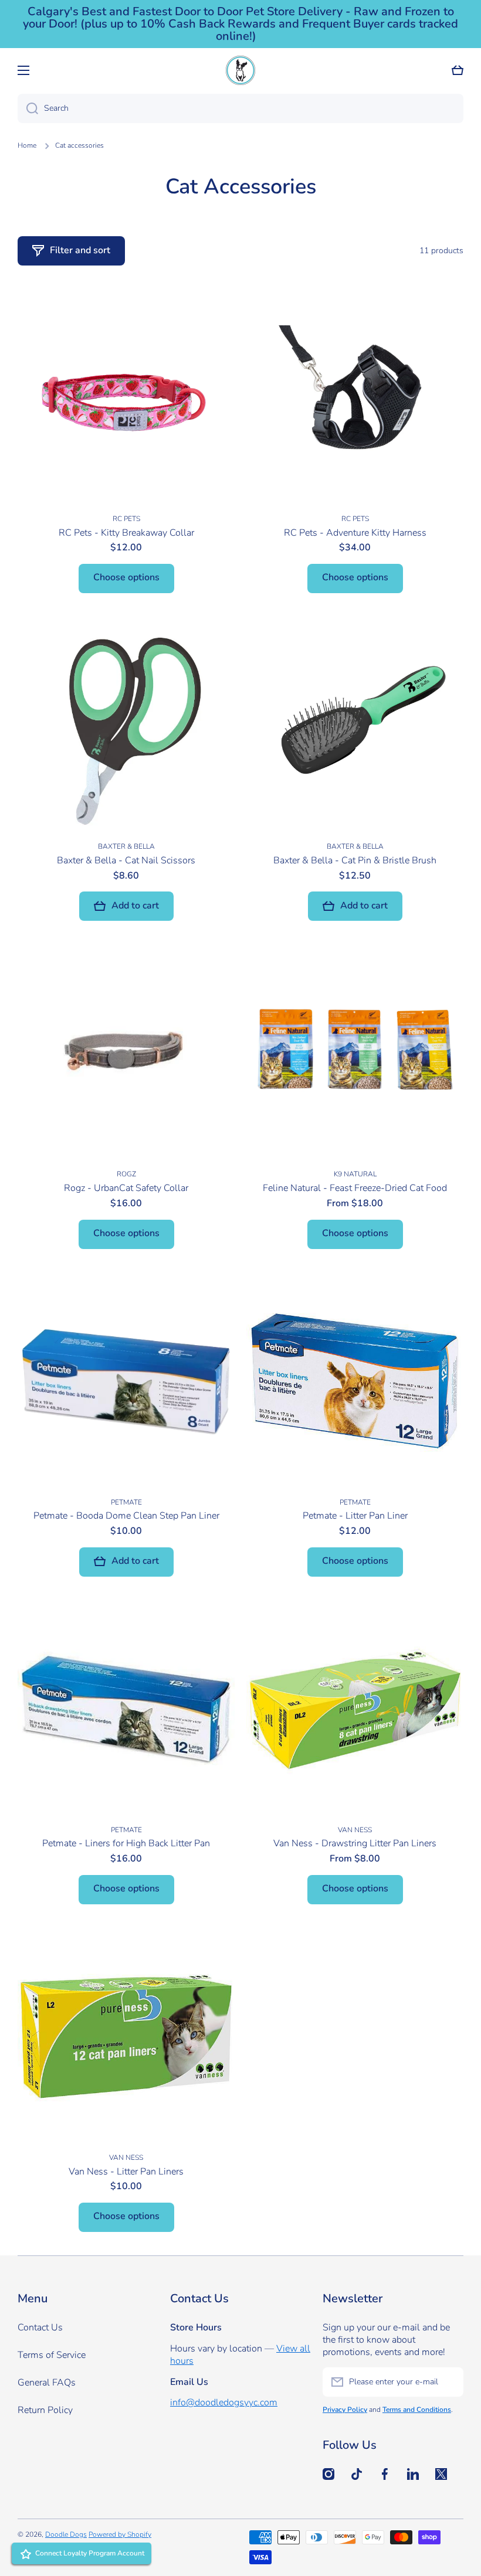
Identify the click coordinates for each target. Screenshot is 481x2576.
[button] (458, 70)
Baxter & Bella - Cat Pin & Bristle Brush (355, 861)
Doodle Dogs (66, 2534)
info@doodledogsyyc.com (224, 2403)
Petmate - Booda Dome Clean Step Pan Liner (126, 1516)
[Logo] (240, 70)
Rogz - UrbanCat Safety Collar (126, 1188)
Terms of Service (52, 2355)
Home (27, 146)
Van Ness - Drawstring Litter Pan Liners (355, 1844)
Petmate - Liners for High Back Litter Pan (126, 1844)
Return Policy (45, 2410)
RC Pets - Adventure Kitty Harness (355, 533)
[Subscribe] (449, 2382)
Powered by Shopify (120, 2534)
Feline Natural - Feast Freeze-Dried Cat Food (355, 1188)
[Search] (28, 108)
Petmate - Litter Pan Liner (355, 1516)
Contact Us (40, 2327)
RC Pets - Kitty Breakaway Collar (126, 533)
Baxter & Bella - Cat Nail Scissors (126, 861)
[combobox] (240, 108)
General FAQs (47, 2383)
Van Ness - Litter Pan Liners (126, 2172)
